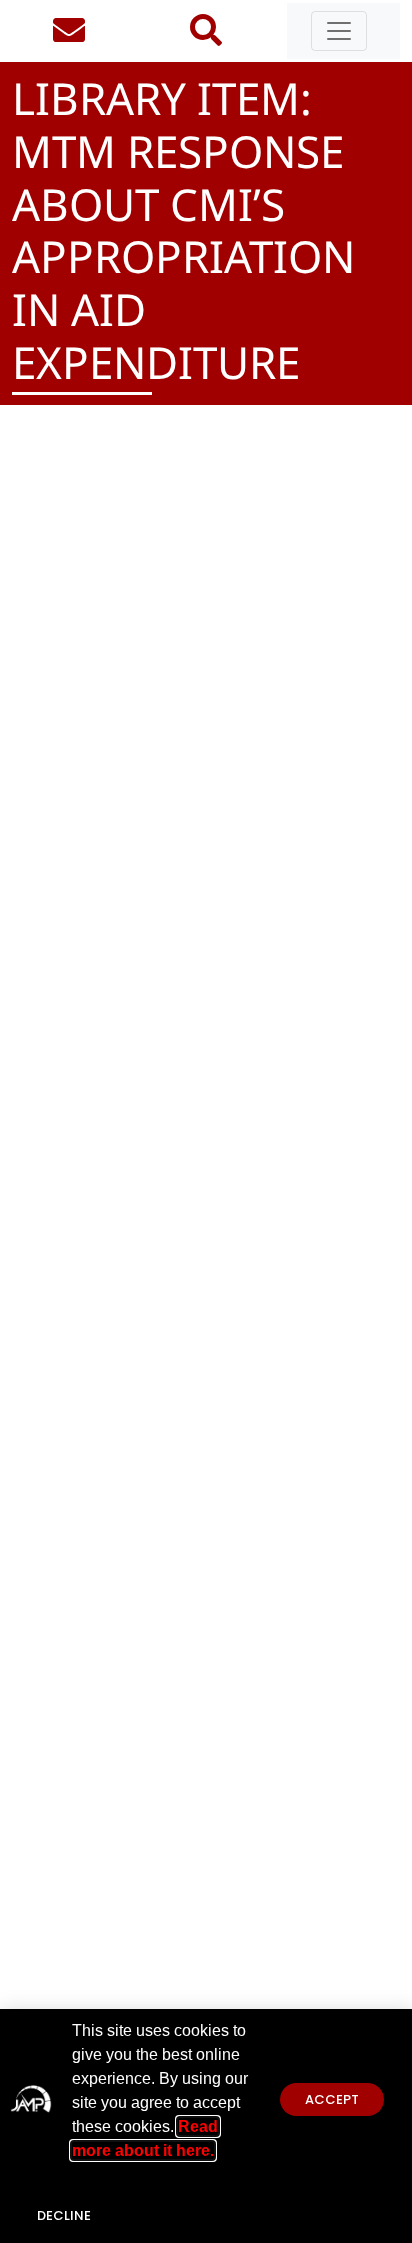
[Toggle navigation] (339, 31)
